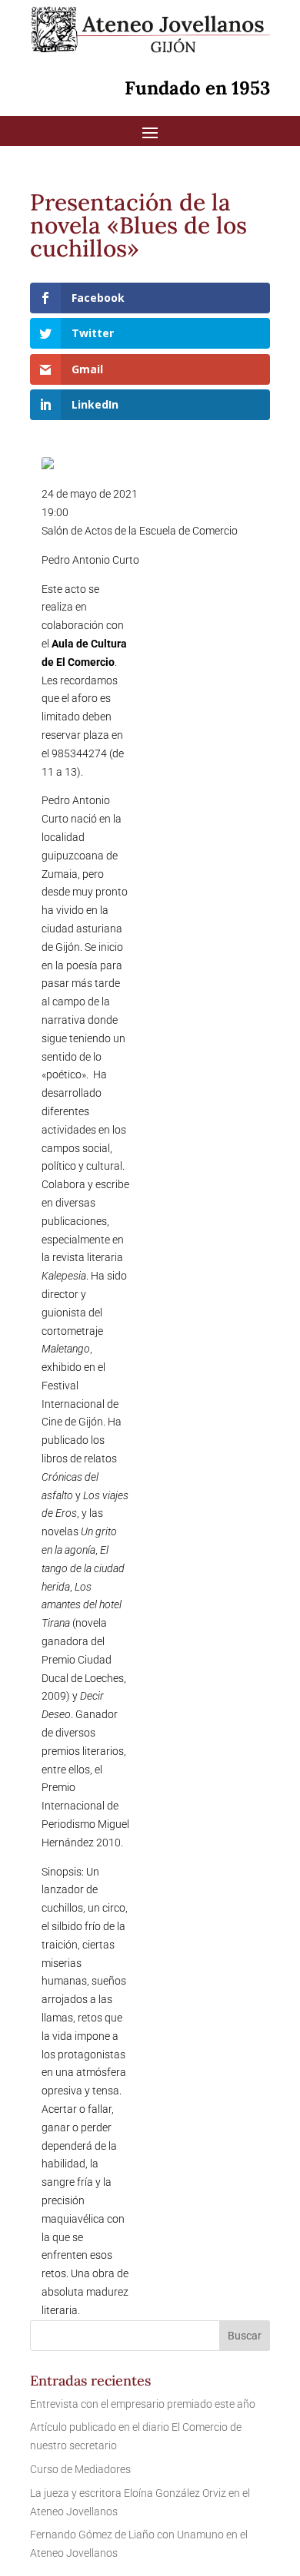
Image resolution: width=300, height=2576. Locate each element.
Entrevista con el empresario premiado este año (143, 2404)
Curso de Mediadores (80, 2469)
